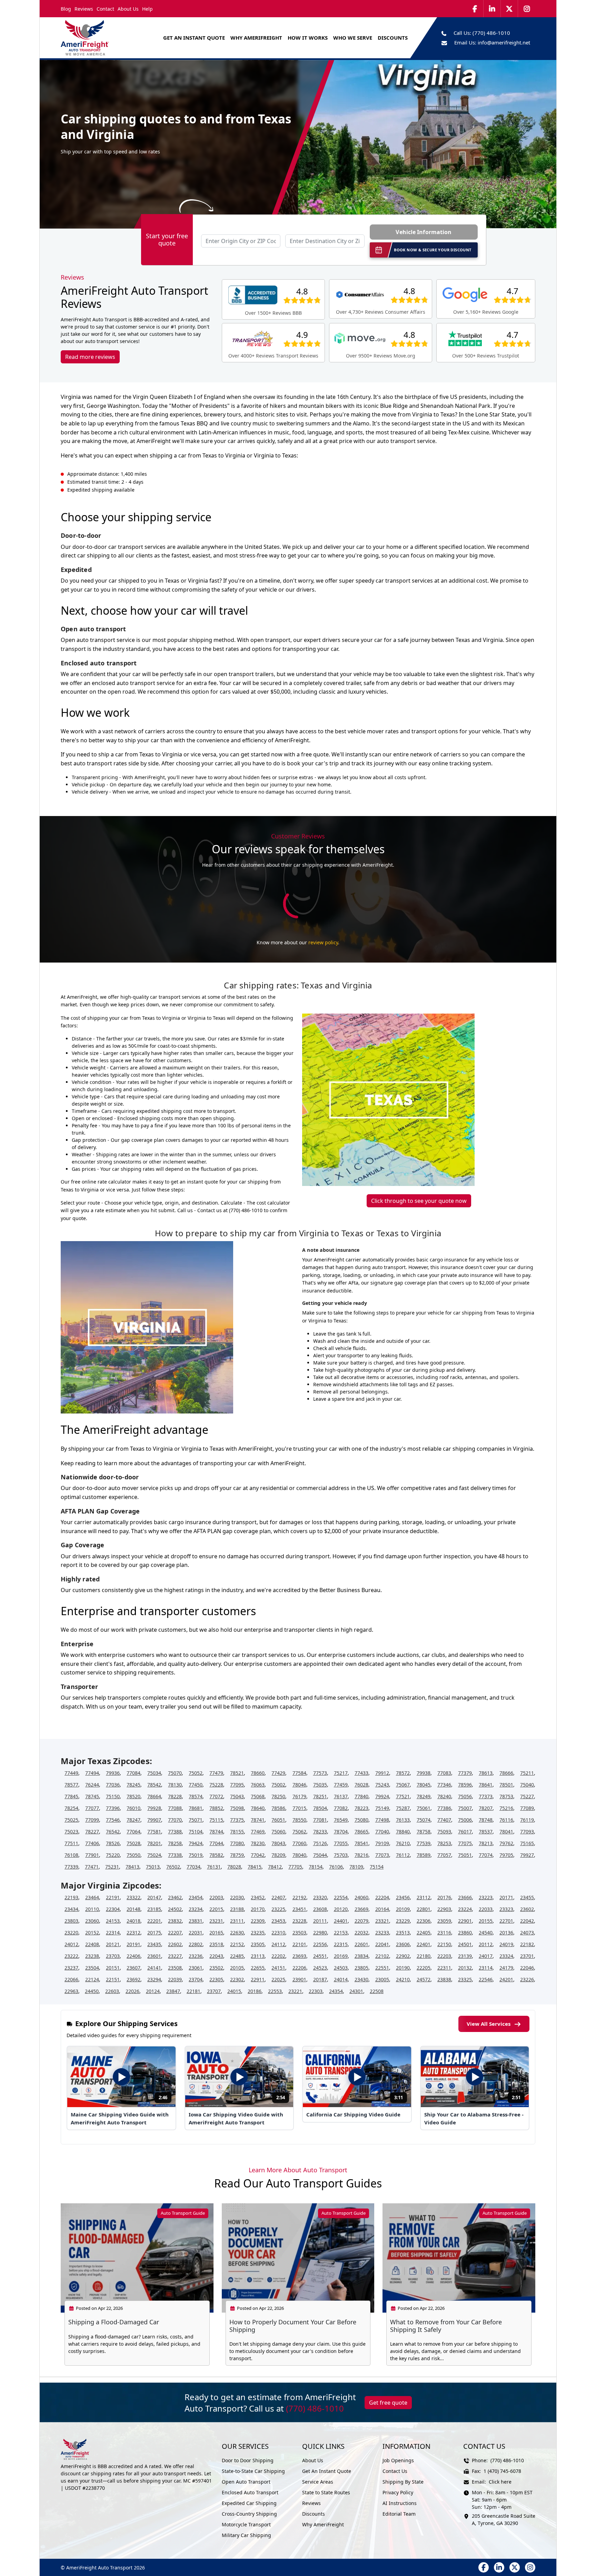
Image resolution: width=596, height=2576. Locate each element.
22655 (258, 1968)
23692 (133, 1979)
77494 (92, 1773)
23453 (278, 1921)
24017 (486, 1956)
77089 (527, 1808)
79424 (196, 1843)
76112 (403, 1855)
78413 (132, 1867)
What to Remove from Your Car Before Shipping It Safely (446, 2326)
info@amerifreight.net (504, 42)
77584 (299, 1773)
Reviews (84, 9)
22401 (424, 1944)
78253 (444, 1843)
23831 (196, 1921)
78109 (356, 1867)
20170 (258, 1909)
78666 (506, 1773)
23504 (92, 1968)
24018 (133, 1921)
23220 (71, 1933)
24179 (506, 1968)
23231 (216, 1921)
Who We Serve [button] (353, 38)
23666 (465, 1897)
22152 (237, 1944)
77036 (113, 1785)
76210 (403, 1843)
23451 (299, 1909)
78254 (71, 1808)
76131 (214, 1867)
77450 (196, 1785)
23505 (258, 1944)
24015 (234, 1991)
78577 (71, 1785)
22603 (112, 1991)
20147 (154, 1897)
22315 (341, 1944)
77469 (258, 1832)
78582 (216, 1855)
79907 (154, 1820)
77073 (382, 1855)
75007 (465, 1808)
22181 (193, 1991)
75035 (320, 1785)
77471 (92, 1867)
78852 (216, 1808)
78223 (361, 1808)
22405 (424, 1933)
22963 (71, 1991)
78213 (486, 1843)
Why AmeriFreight (323, 2524)
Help (147, 9)
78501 (506, 1785)
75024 (154, 1855)
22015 (216, 1909)
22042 (527, 1921)
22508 (377, 1991)
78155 (237, 1832)
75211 (527, 1773)
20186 (255, 1991)
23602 (527, 1909)
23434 (71, 1909)
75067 (403, 1785)
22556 (320, 1944)
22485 (237, 1956)
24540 (486, 1933)
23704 (196, 1979)
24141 (154, 1968)
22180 (424, 1956)
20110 (92, 1909)
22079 (361, 1921)
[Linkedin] (492, 9)
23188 (237, 1909)
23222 (71, 1956)
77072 (216, 1796)
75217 (341, 1773)
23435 (154, 1944)
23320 (320, 1897)
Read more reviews (90, 357)
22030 (237, 1897)
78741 (258, 1820)
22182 (527, 1944)
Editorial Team (399, 2514)
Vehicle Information (424, 232)
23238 (92, 1956)
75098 (237, 1808)
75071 (196, 1820)
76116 (506, 1820)
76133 (403, 1820)
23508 (175, 1968)
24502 (175, 1909)
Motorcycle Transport (246, 2524)
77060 (299, 1843)
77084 (133, 1773)
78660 (258, 1773)
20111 (320, 1921)
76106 (336, 1867)
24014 (341, 1979)
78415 (255, 1867)
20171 (506, 1897)
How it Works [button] (308, 38)
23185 (154, 1909)
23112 (424, 1897)
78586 (278, 1808)
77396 (113, 1808)
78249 (424, 1796)
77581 (154, 1832)
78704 (341, 1832)
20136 (506, 1933)
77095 (237, 1785)
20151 (113, 1968)
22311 (444, 1968)
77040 (382, 1832)
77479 (216, 1773)
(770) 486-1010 (491, 33)
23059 (444, 1921)
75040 (527, 1785)
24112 (278, 1944)
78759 (237, 1855)
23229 (403, 1921)
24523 (320, 1968)
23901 (299, 1979)
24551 (320, 1956)
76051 (278, 1820)
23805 (361, 1968)
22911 (258, 1979)
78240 (444, 1796)
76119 (527, 1820)
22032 (361, 1933)
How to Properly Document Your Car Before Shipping (293, 2326)
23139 (465, 1956)
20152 (92, 1933)
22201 (154, 1921)
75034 (154, 1773)
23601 (154, 1956)
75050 (133, 1855)
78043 (278, 1843)
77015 (299, 1808)
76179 (299, 1796)
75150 (113, 1796)
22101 (299, 1944)
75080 (361, 1820)
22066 (71, 1979)
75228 (216, 1785)
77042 (258, 1855)
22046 (527, 1968)
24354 (336, 1991)
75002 (278, 1785)
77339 (71, 1867)
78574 (196, 1796)
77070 (175, 1820)
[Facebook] (475, 9)
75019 (196, 1855)
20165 (216, 1933)
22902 (403, 1956)
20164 (382, 1909)
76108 (71, 1855)
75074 (424, 1820)
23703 (113, 1956)
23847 (173, 1991)
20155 (486, 1921)
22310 (278, 1933)
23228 (299, 1921)
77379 (465, 1773)
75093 (444, 1832)
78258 (175, 1843)
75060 (278, 1832)
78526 (113, 1843)
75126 (320, 1843)
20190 (403, 1968)
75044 (320, 1855)
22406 (133, 1956)
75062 (299, 1832)
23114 (486, 1968)
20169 (341, 1956)
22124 (92, 1979)
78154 (316, 1867)
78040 (299, 1855)
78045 (424, 1785)
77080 (237, 1843)
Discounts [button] (393, 38)
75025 (71, 1820)
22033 (486, 1909)
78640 (258, 1808)
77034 (193, 1867)
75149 (382, 1808)
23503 (299, 1933)
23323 (506, 1909)
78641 (486, 1785)
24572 (424, 1979)
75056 (465, 1796)
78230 (258, 1843)
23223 (486, 1897)
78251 (320, 1796)
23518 (216, 1944)
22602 (175, 1944)
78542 (154, 1785)
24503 (341, 1968)
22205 (424, 1968)
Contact (105, 9)
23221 (295, 1991)
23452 (258, 1897)
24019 (506, 1944)
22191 (113, 1897)
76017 (465, 1832)
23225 (278, 1909)
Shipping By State (403, 2482)
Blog (66, 9)
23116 (444, 1933)
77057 (444, 1855)
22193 (71, 1897)
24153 (113, 1921)
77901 (92, 1855)
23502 (216, 1968)
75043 (237, 1796)
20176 (444, 1897)
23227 (175, 1956)
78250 (278, 1796)
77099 (92, 1820)
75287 (403, 1808)
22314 (113, 1933)
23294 (154, 1979)
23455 (527, 1897)
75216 (506, 1808)
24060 (361, 1897)
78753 (506, 1796)
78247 (133, 1820)
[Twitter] (509, 9)
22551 (382, 1968)
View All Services (489, 2024)
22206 (299, 1968)
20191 (133, 1944)
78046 (299, 1785)
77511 (71, 1843)
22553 (275, 1991)
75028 (133, 1843)
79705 (506, 1855)
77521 (403, 1796)
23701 (527, 1956)
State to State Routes (326, 2492)
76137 (341, 1796)
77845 (71, 1796)
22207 (175, 1933)
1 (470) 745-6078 (502, 2471)
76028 (361, 1785)
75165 (527, 1843)
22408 (92, 1944)
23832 (175, 1921)
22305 (216, 1979)
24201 (506, 1979)
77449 (71, 1773)
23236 (196, 1956)
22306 (424, 1921)
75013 (153, 1867)
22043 (216, 1956)
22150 (444, 1944)
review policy (323, 942)
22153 (341, 1933)
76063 (258, 1785)
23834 (361, 1956)
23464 (92, 1897)
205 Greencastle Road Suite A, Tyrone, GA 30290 (504, 2519)
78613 (486, 1773)
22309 (258, 1921)
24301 (356, 1991)
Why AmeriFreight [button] (256, 38)
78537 (486, 1832)
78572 (403, 1773)
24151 (278, 1968)
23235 (258, 1933)
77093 (527, 1832)
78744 (216, 1832)
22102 (382, 1956)
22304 (113, 1909)
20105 (237, 1968)
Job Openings (398, 2460)
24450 (92, 1991)
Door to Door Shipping (248, 2460)
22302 (237, 1979)
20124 (153, 1991)
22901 (465, 1921)
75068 (258, 1796)
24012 (71, 1944)
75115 (216, 1820)
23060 (92, 1921)
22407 (278, 1897)
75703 (341, 1855)
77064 (133, 1832)
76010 (133, 1808)
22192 (299, 1897)
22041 (382, 1944)
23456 (403, 1897)
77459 (341, 1785)
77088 (175, 1808)
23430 (361, 1979)
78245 (133, 1785)
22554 (341, 1897)
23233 (382, 1933)
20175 (154, 1933)
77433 (361, 1773)
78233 (320, 1832)
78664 (154, 1796)
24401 (341, 1921)
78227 (92, 1832)
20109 (403, 1909)
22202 (278, 1956)
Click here (500, 2482)
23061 (196, 1968)
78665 (361, 1832)
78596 (465, 1785)
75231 (112, 1867)
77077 (92, 1808)
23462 (175, 1897)
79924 (382, 1796)
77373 (486, 1796)
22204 (382, 1897)
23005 (382, 1979)
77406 (92, 1843)
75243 (382, 1785)
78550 (299, 1820)
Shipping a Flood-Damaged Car (114, 2322)
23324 (506, 1956)
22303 (316, 1991)
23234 (196, 1909)
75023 (71, 1832)
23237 (71, 1968)
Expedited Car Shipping (249, 2503)
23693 (299, 1956)
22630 (237, 1933)
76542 (113, 1832)
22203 (444, 1956)
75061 (424, 1808)
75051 (465, 1855)
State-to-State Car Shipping (253, 2471)
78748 (486, 1820)
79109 (382, 1843)
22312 (133, 1933)
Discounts (314, 2514)
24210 (403, 1979)
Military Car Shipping (246, 2535)
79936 (113, 1773)
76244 (92, 1785)
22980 (320, 1933)
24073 (527, 1933)
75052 (196, 1773)
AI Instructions (400, 2503)
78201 (154, 1843)
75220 (113, 1855)
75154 (377, 1867)
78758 (424, 1832)
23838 (444, 1979)
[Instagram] (527, 9)
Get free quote (388, 2403)
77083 (444, 1773)
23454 (196, 1897)
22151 (113, 1979)
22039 (175, 1979)
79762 (506, 1843)
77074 (486, 1855)
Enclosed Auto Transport (250, 2492)
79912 (382, 1773)
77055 (341, 1843)
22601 (361, 1944)
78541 (361, 1843)
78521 (237, 1773)
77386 (444, 1808)
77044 (216, 1843)
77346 (444, 1785)
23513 (403, 1933)
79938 (424, 1773)
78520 (133, 1796)
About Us (128, 9)
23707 (214, 1991)
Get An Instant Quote (194, 38)
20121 (113, 1944)
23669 (361, 1909)
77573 (320, 1773)
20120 (341, 1909)
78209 (278, 1855)
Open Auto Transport (246, 2482)
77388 (175, 1832)
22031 (196, 1933)
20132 (465, 1968)
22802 (196, 1944)
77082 (341, 1808)
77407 (444, 1820)
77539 (424, 1843)
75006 (465, 1820)
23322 (133, 1897)
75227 (527, 1796)
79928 (154, 1808)
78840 (403, 1832)
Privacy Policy (398, 2492)
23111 (237, 1921)
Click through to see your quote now (419, 1201)
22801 (424, 1909)
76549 (341, 1820)
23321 (382, 1921)
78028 (234, 1867)
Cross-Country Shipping (249, 2514)
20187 (320, 1979)
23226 (527, 1979)
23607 (133, 1968)
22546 (486, 1979)
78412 (275, 1867)
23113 (258, 1956)
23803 (71, 1921)
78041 (506, 1832)
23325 (465, 1979)
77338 (175, 1855)
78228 (175, 1796)
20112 (486, 1944)
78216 (361, 1855)
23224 (465, 1909)
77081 (320, 1820)
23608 (320, 1909)
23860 (465, 1933)
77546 (113, 1820)
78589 (424, 1855)
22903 (444, 1909)
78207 (486, 1808)
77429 (278, 1773)
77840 (361, 1796)
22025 (278, 1979)
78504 (320, 1808)
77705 (295, 1867)
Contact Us (395, 2471)
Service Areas (318, 2482)
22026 (132, 1991)
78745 (92, 1796)
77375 (237, 1820)
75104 (196, 1832)
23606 (403, 1944)
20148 (133, 1909)
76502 (173, 1867)
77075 (465, 1843)
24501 (465, 1944)
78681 (196, 1808)
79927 (527, 1855)
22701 (506, 1921)
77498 (382, 1820)
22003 (216, 1897)
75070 (175, 1773)
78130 (175, 1785)
